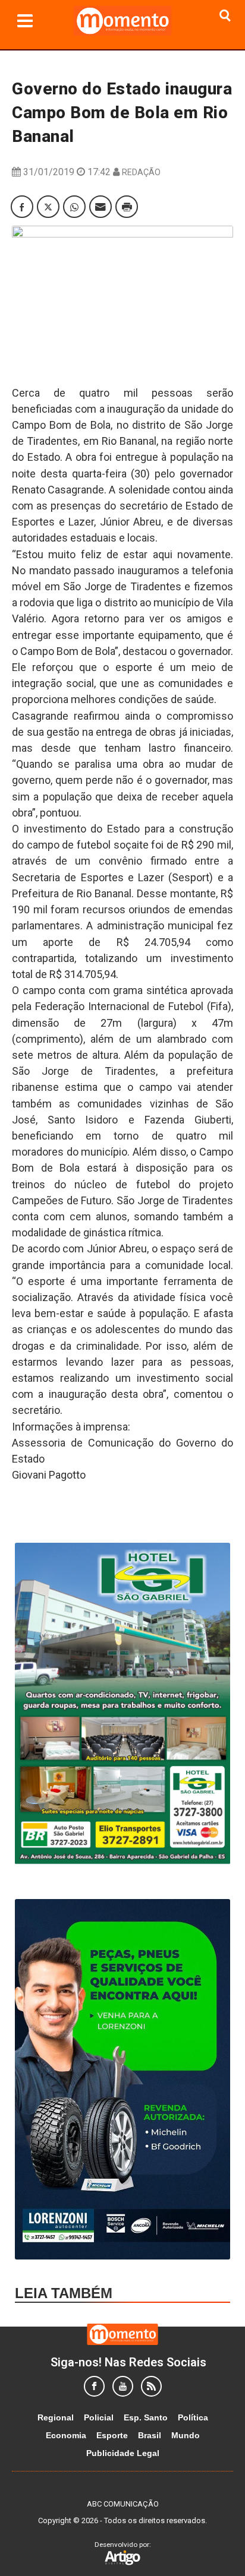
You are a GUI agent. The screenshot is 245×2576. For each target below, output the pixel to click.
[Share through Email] (100, 207)
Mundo (186, 2435)
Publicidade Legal (123, 2453)
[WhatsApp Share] (74, 207)
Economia (66, 2435)
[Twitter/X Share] (48, 207)
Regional (56, 2417)
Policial (99, 2417)
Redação (141, 172)
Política (193, 2417)
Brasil (150, 2435)
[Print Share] (127, 207)
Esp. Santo (146, 2417)
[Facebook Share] (22, 207)
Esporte (112, 2435)
